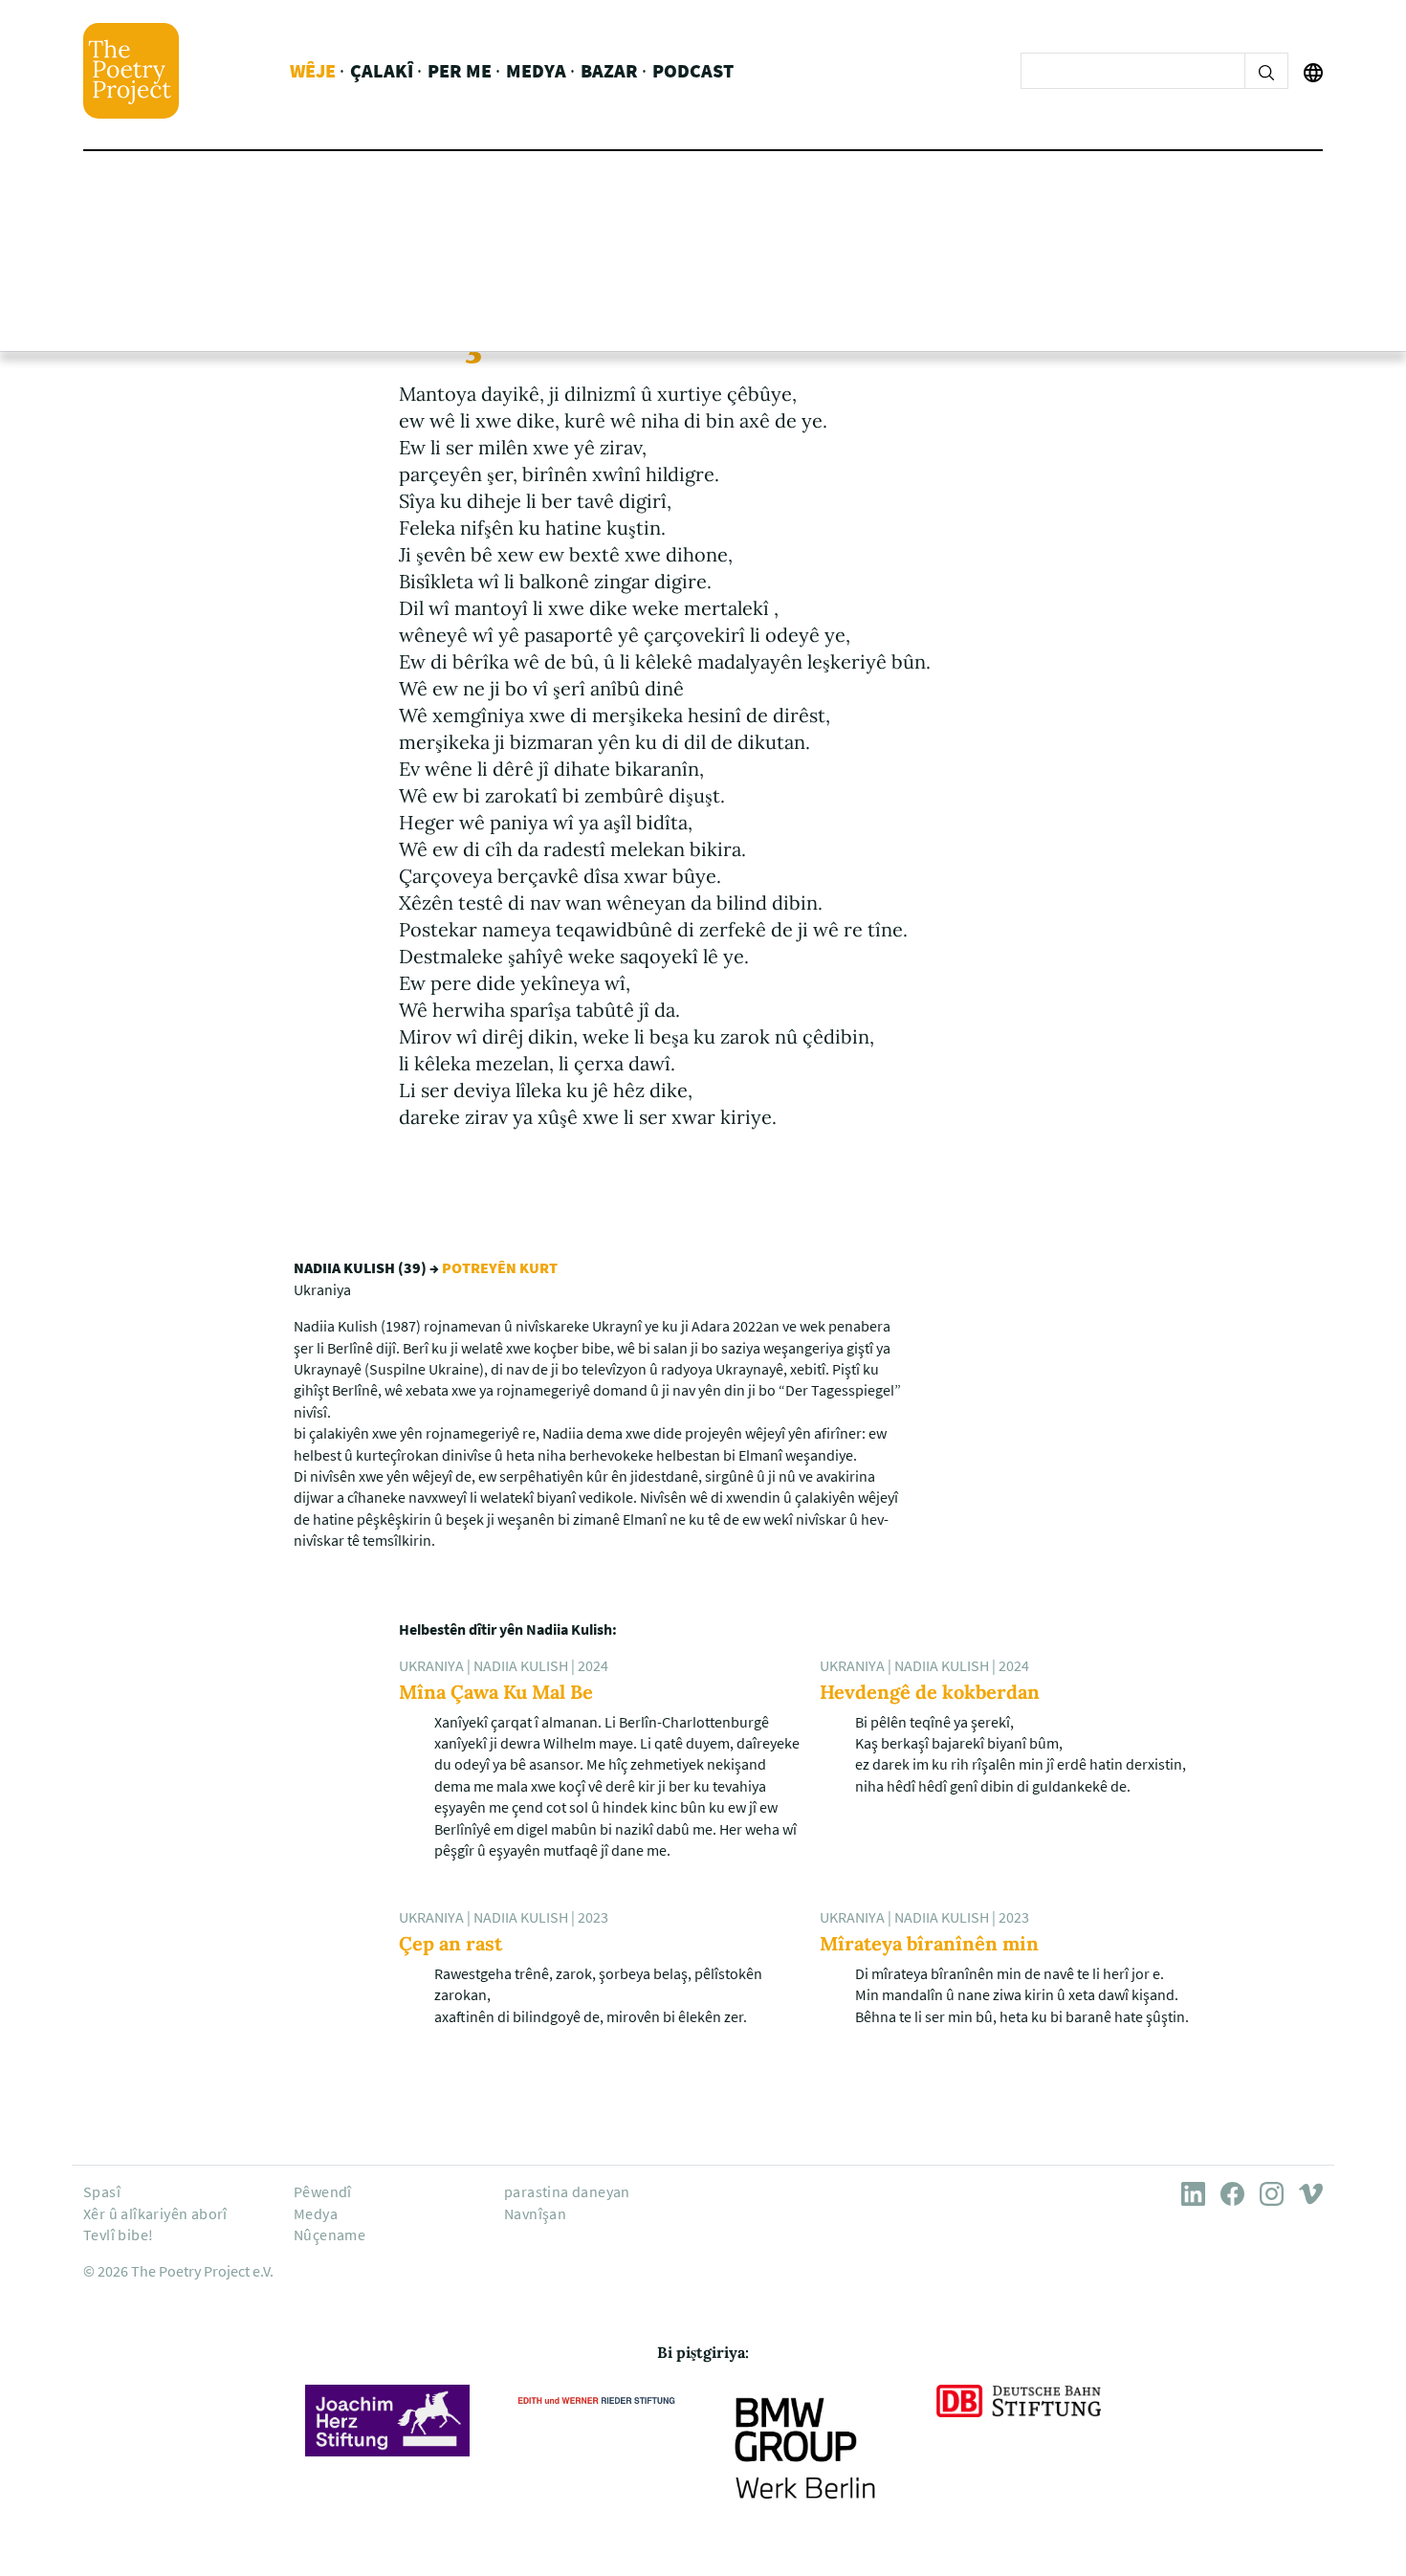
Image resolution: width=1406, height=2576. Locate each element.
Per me (460, 70)
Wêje (313, 70)
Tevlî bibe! (118, 2235)
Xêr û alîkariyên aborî (155, 2213)
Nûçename (330, 2235)
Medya (536, 70)
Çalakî (382, 70)
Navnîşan (535, 2213)
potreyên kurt (500, 1267)
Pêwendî (323, 2191)
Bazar (609, 70)
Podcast (693, 70)
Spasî (102, 2191)
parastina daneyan (567, 2191)
